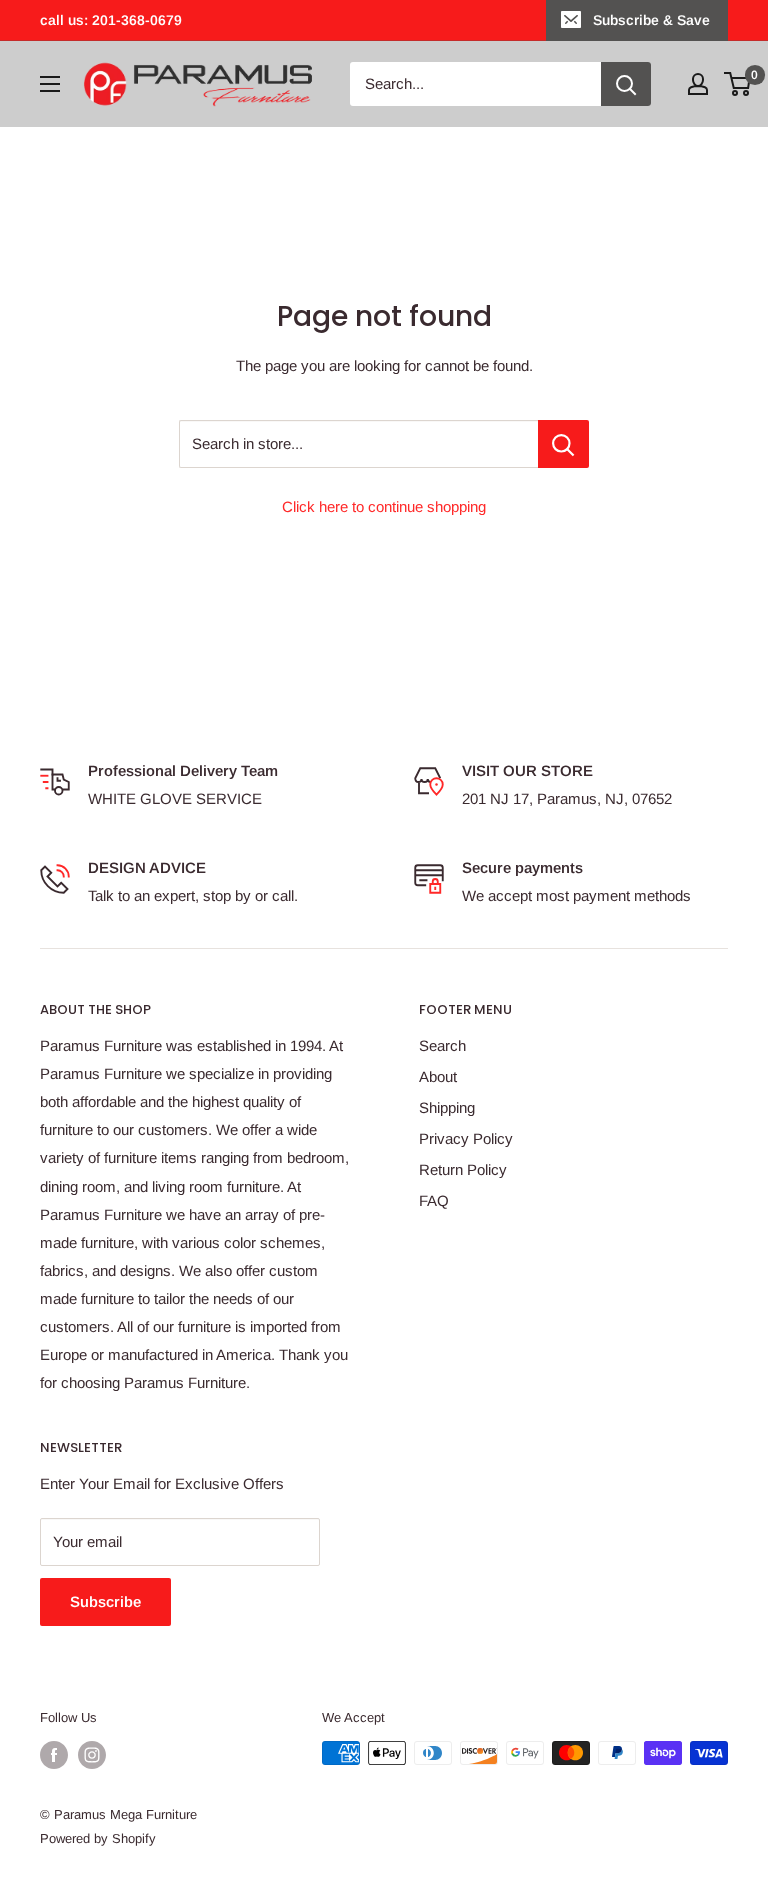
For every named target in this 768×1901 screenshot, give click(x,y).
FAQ (434, 1200)
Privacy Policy (466, 1138)
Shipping (447, 1107)
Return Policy (463, 1169)
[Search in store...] (563, 444)
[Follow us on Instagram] (92, 1755)
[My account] (698, 84)
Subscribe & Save (651, 20)
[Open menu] (50, 84)
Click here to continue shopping (384, 506)
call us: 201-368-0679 (111, 20)
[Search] (626, 84)
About (438, 1076)
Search (442, 1045)
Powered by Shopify (98, 1838)
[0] (738, 84)
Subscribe (105, 1601)
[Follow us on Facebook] (54, 1755)
